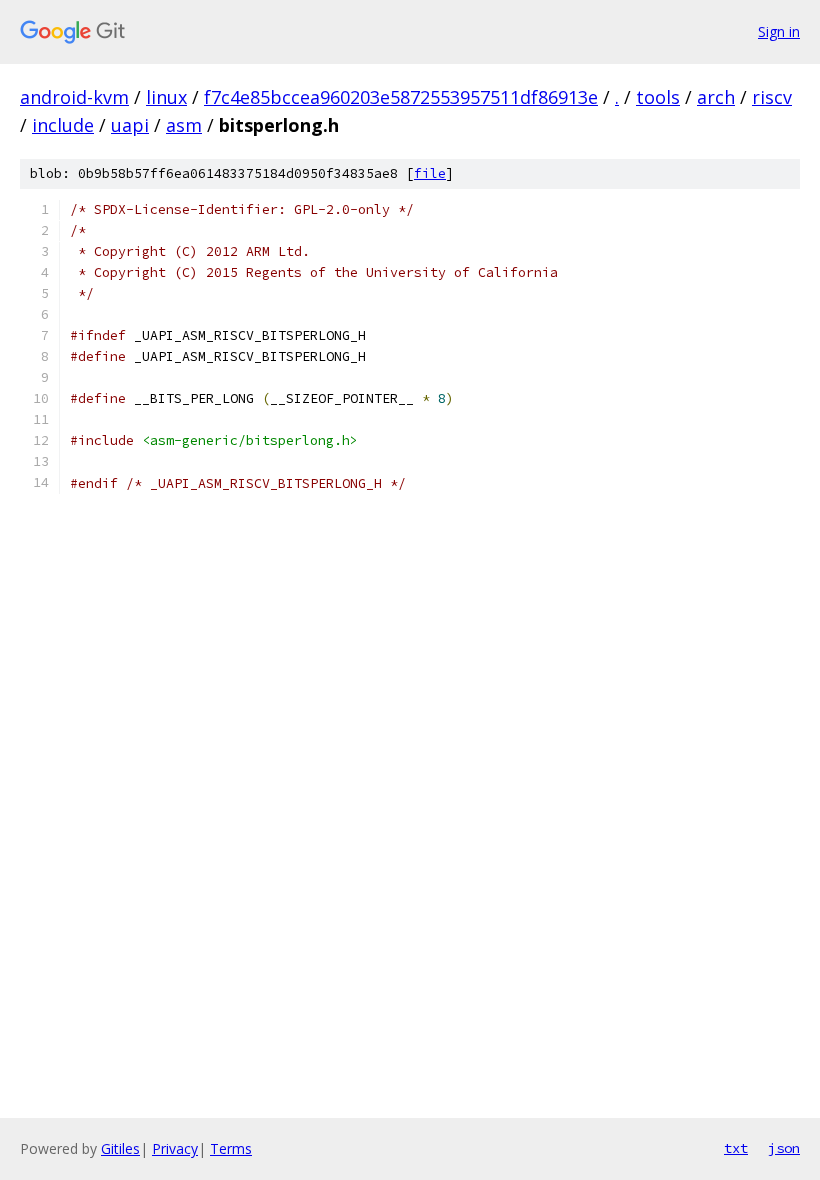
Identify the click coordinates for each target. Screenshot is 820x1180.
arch (716, 97)
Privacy (175, 1148)
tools (658, 97)
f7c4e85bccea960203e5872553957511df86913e (401, 97)
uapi (130, 125)
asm (184, 125)
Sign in (779, 31)
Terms (231, 1148)
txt (736, 1148)
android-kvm (74, 97)
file (430, 173)
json (784, 1148)
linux (166, 97)
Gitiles (120, 1148)
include (63, 125)
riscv (772, 97)
